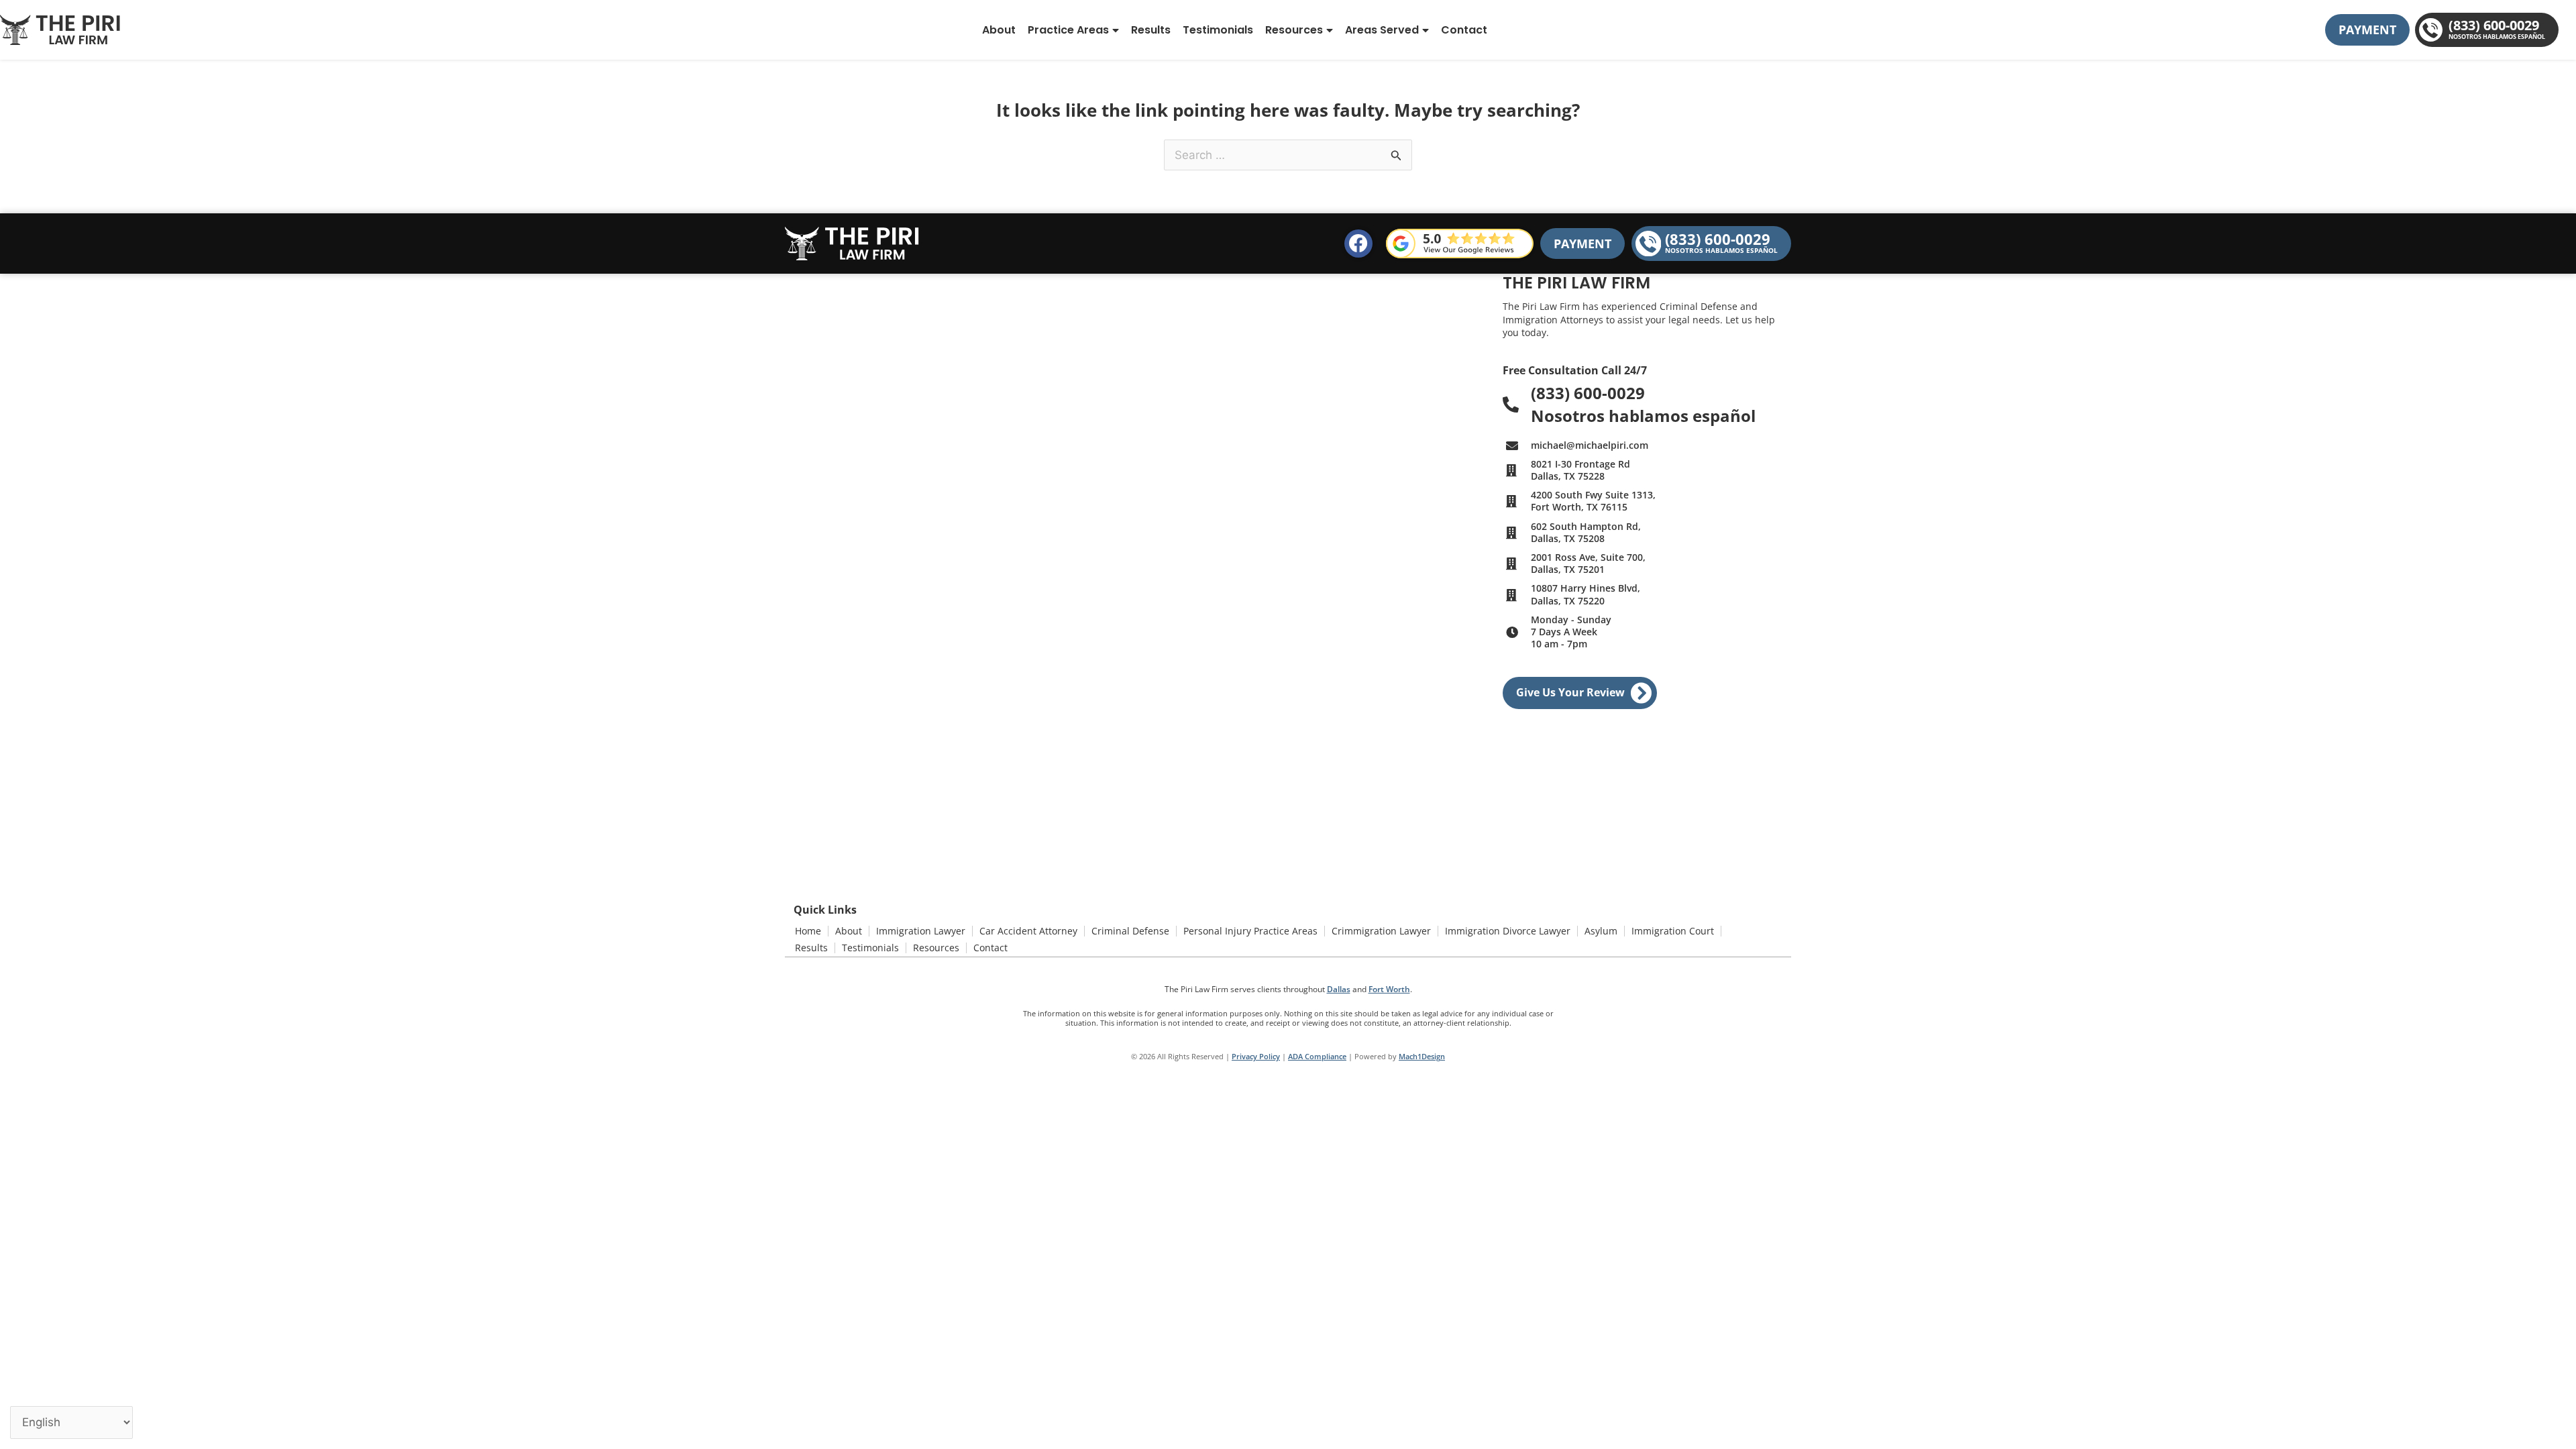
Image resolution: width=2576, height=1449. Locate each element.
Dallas (1339, 989)
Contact (1464, 30)
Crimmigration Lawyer (1381, 931)
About (999, 30)
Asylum (1601, 931)
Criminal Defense (1130, 931)
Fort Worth (1389, 989)
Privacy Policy (1256, 1056)
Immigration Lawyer (921, 931)
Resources (1294, 30)
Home (808, 931)
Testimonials (1218, 30)
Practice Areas (1068, 30)
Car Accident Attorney (1028, 931)
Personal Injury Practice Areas (1250, 931)
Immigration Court (1673, 931)
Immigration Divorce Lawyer (1508, 931)
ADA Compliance (1317, 1056)
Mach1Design (1422, 1056)
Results (1151, 30)
